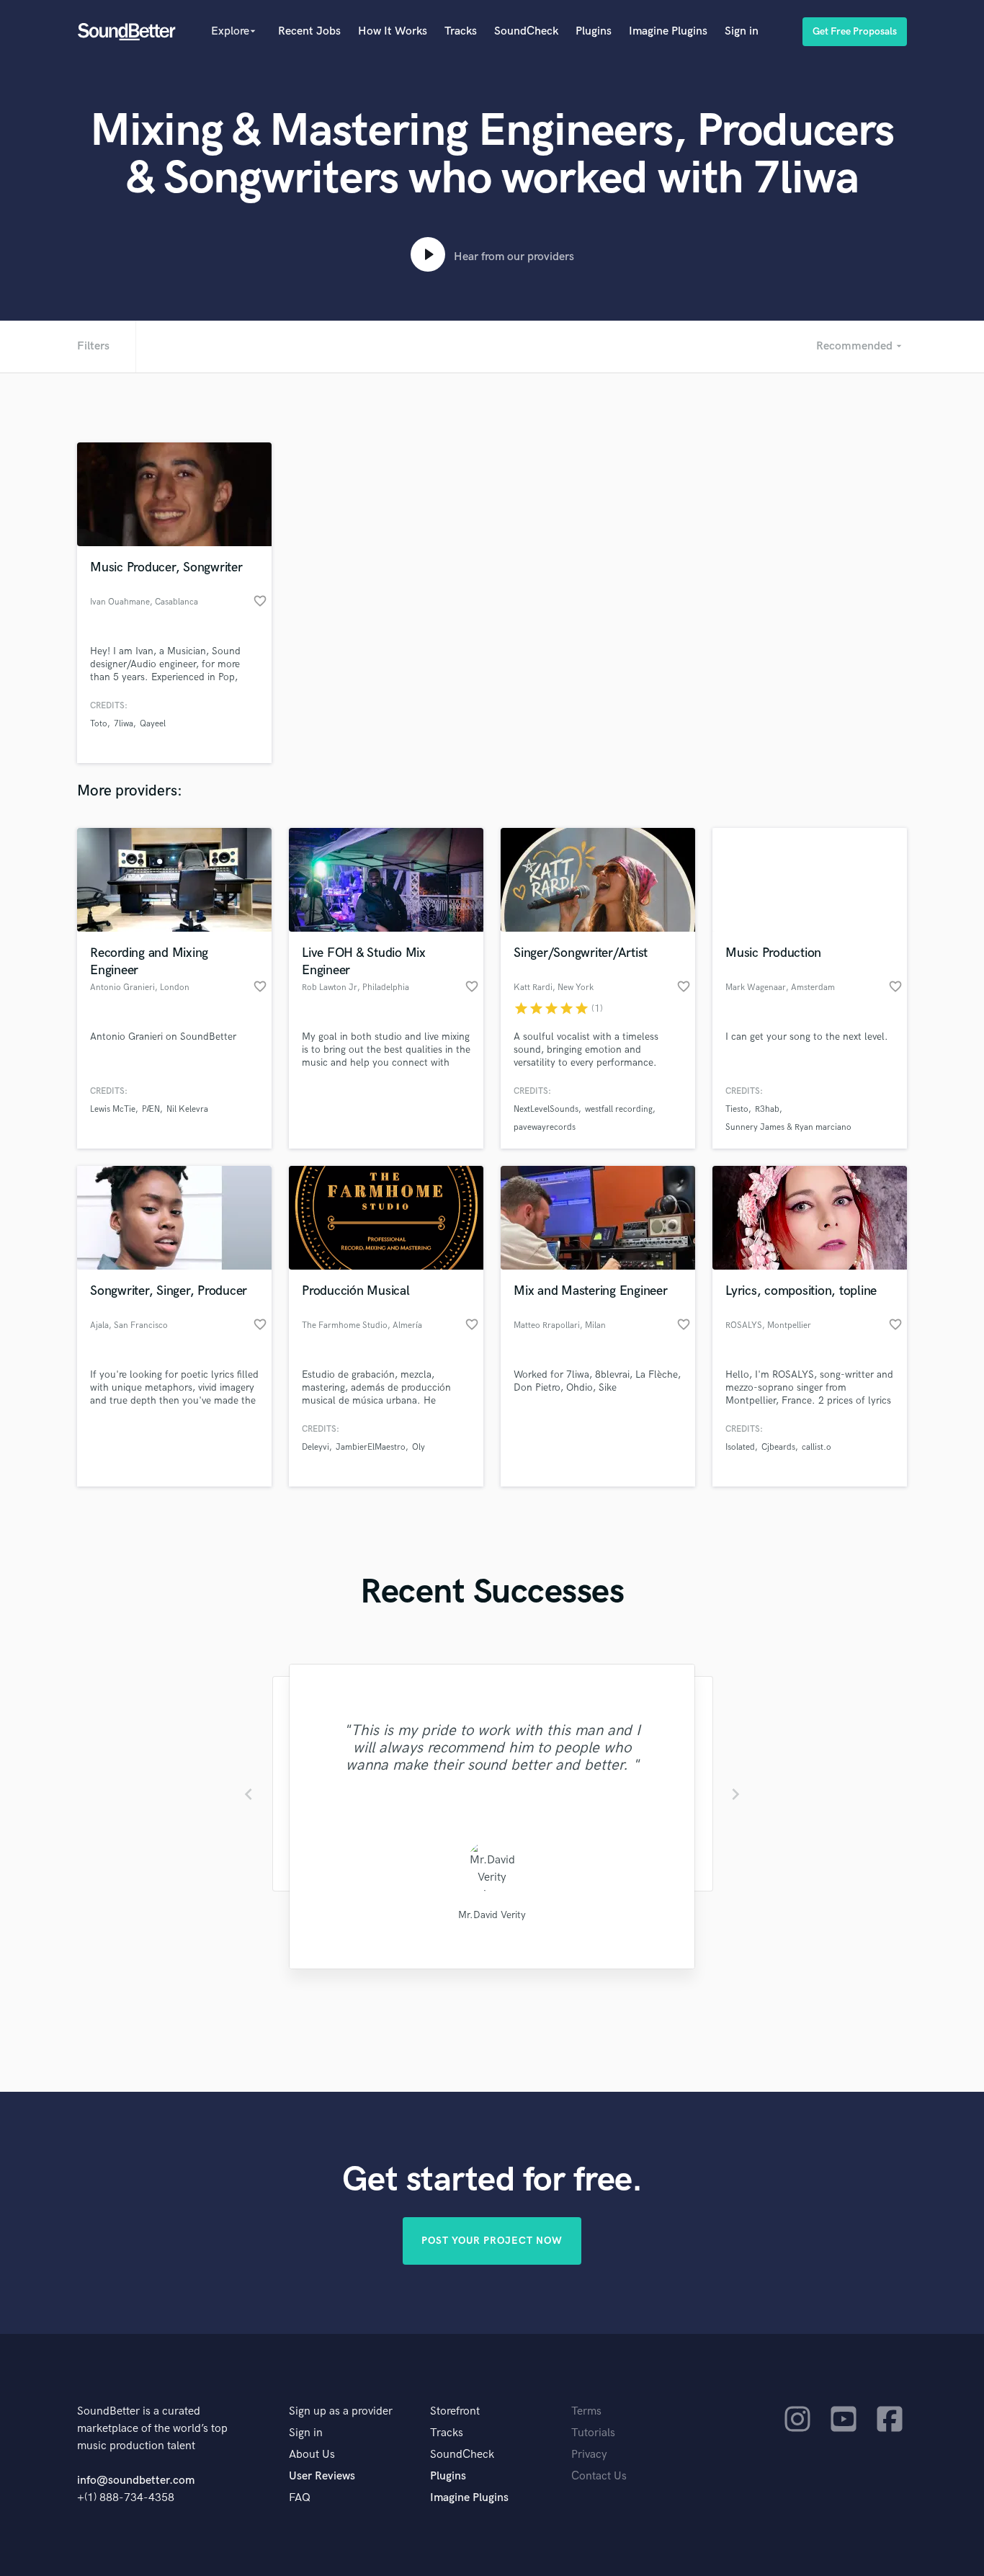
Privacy (589, 2455)
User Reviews (322, 2476)
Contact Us (599, 2476)
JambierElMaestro (371, 1447)
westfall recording (619, 1109)
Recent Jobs (309, 31)
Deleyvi (316, 1447)
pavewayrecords (545, 1127)
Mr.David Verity (492, 1915)
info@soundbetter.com (136, 2481)
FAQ (300, 2498)
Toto (99, 724)
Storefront (455, 2411)
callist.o (817, 1447)
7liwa (124, 724)
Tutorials (593, 2433)
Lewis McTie (113, 1109)
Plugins (594, 31)
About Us (312, 2455)
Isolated (740, 1447)
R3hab (767, 1109)
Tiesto (737, 1109)
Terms (586, 2411)
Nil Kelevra (187, 1109)
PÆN (151, 1109)
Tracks (461, 31)
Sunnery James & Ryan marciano (788, 1127)
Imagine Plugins (668, 31)
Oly (419, 1447)
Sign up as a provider (341, 2411)
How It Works (393, 31)
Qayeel (153, 724)
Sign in (742, 31)
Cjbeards (778, 1447)
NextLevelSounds (546, 1109)
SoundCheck (526, 31)
